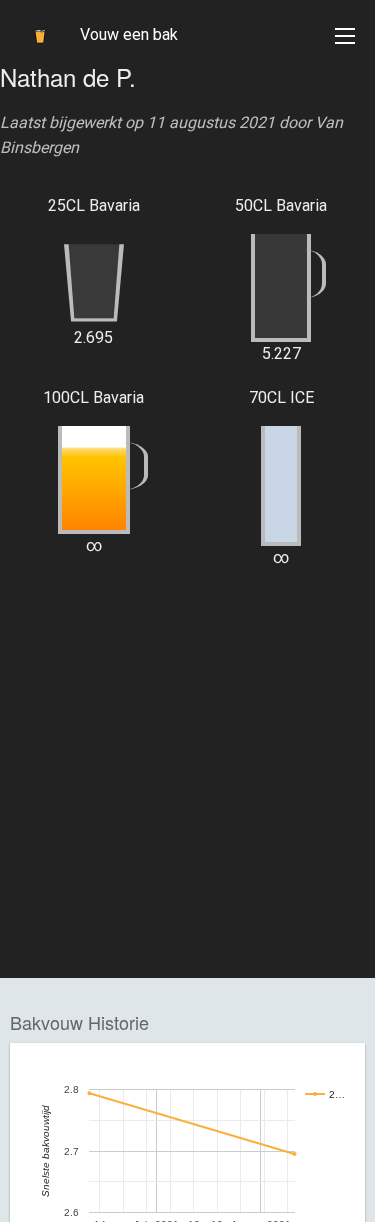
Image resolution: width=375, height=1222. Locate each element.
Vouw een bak (129, 34)
